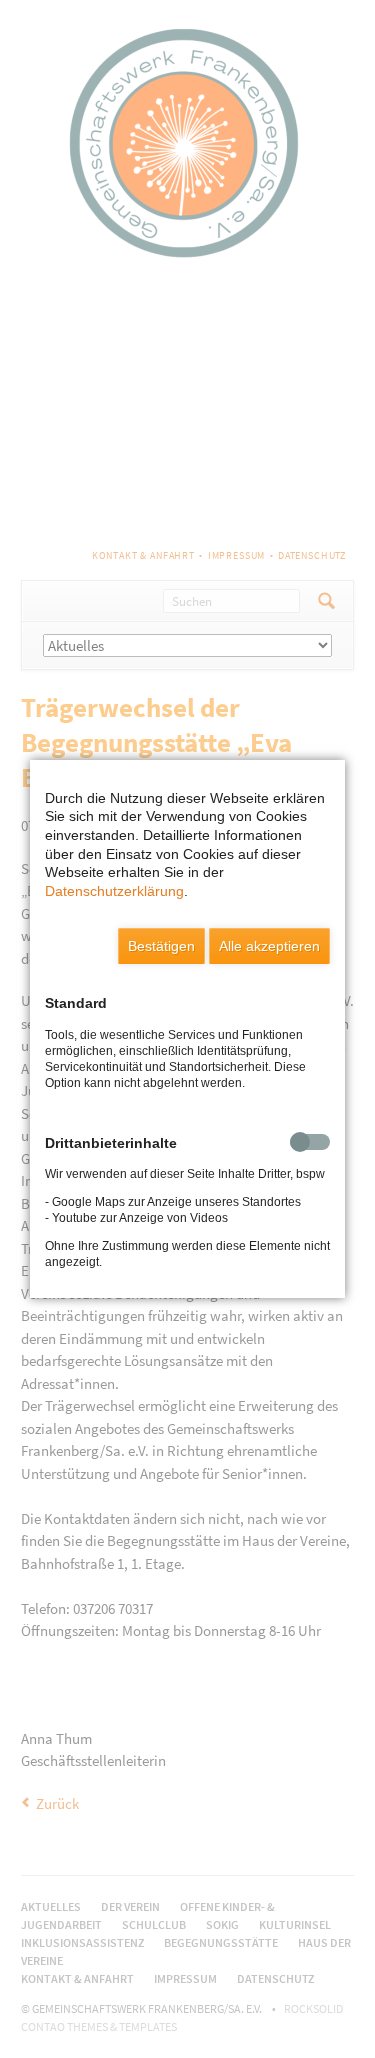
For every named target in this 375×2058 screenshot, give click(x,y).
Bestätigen (161, 946)
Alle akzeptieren (269, 946)
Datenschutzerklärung (114, 891)
